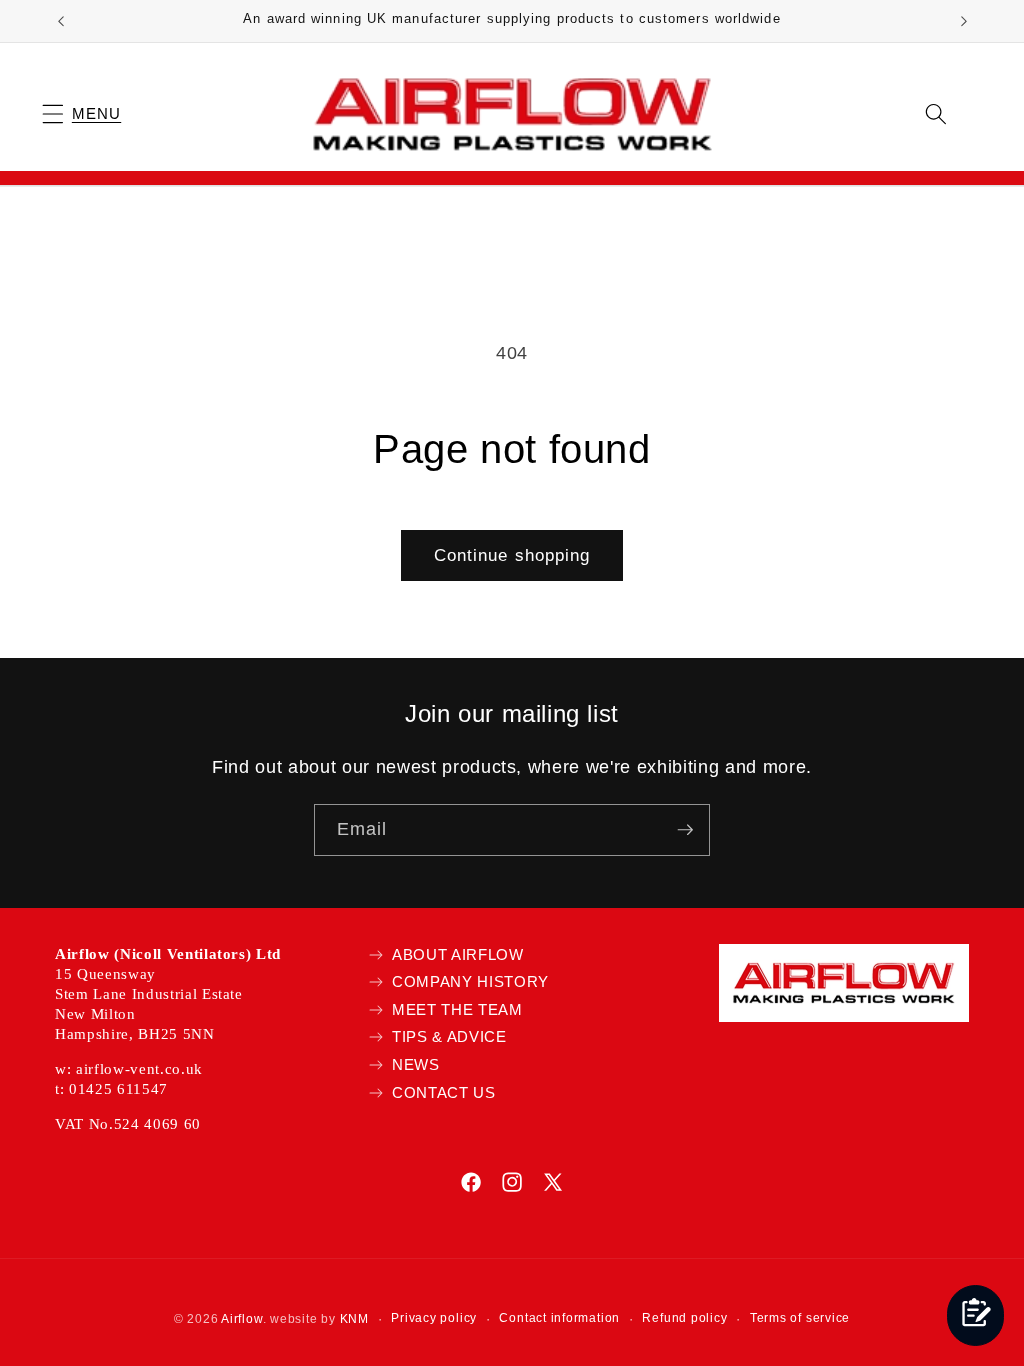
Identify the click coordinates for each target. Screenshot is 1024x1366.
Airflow (241, 1319)
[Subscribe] (685, 830)
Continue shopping (512, 555)
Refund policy (684, 1318)
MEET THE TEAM (457, 1009)
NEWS (416, 1064)
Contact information (559, 1318)
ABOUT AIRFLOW (458, 954)
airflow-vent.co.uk (139, 1069)
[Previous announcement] (61, 21)
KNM (354, 1319)
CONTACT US (444, 1092)
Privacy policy (434, 1318)
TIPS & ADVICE (449, 1036)
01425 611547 (118, 1089)
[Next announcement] (964, 21)
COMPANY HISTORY (470, 981)
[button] (81, 113)
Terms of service (800, 1318)
